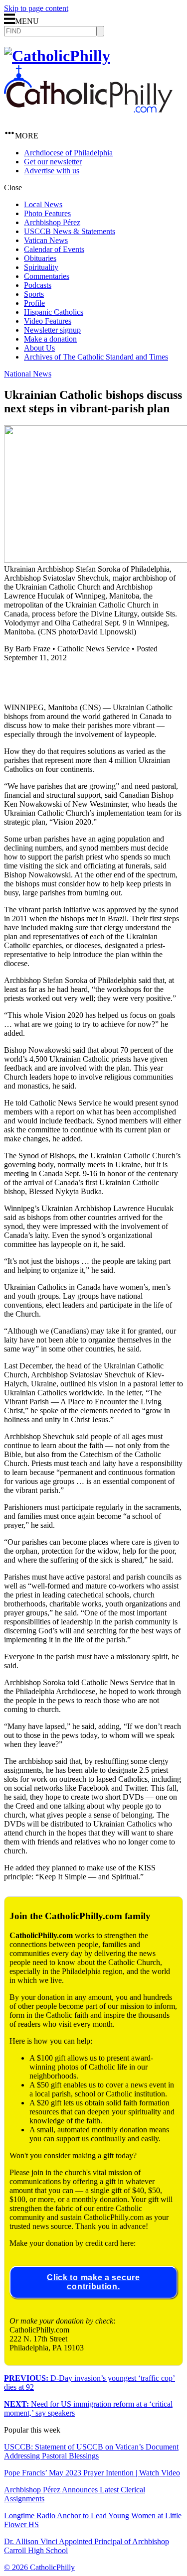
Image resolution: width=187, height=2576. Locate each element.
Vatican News (46, 240)
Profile (34, 303)
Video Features (48, 321)
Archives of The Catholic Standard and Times (96, 357)
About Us (39, 348)
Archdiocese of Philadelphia (68, 153)
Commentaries (47, 276)
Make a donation (50, 339)
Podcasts (38, 285)
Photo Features (47, 213)
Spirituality (41, 267)
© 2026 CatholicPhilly (39, 2567)
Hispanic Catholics (54, 312)
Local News (43, 204)
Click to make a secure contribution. (93, 2282)
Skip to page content (36, 8)
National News (28, 374)
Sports (34, 294)
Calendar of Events (54, 249)
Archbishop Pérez (52, 222)
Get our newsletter (53, 162)
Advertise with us (52, 171)
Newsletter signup (52, 330)
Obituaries (40, 258)
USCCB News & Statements (70, 231)
